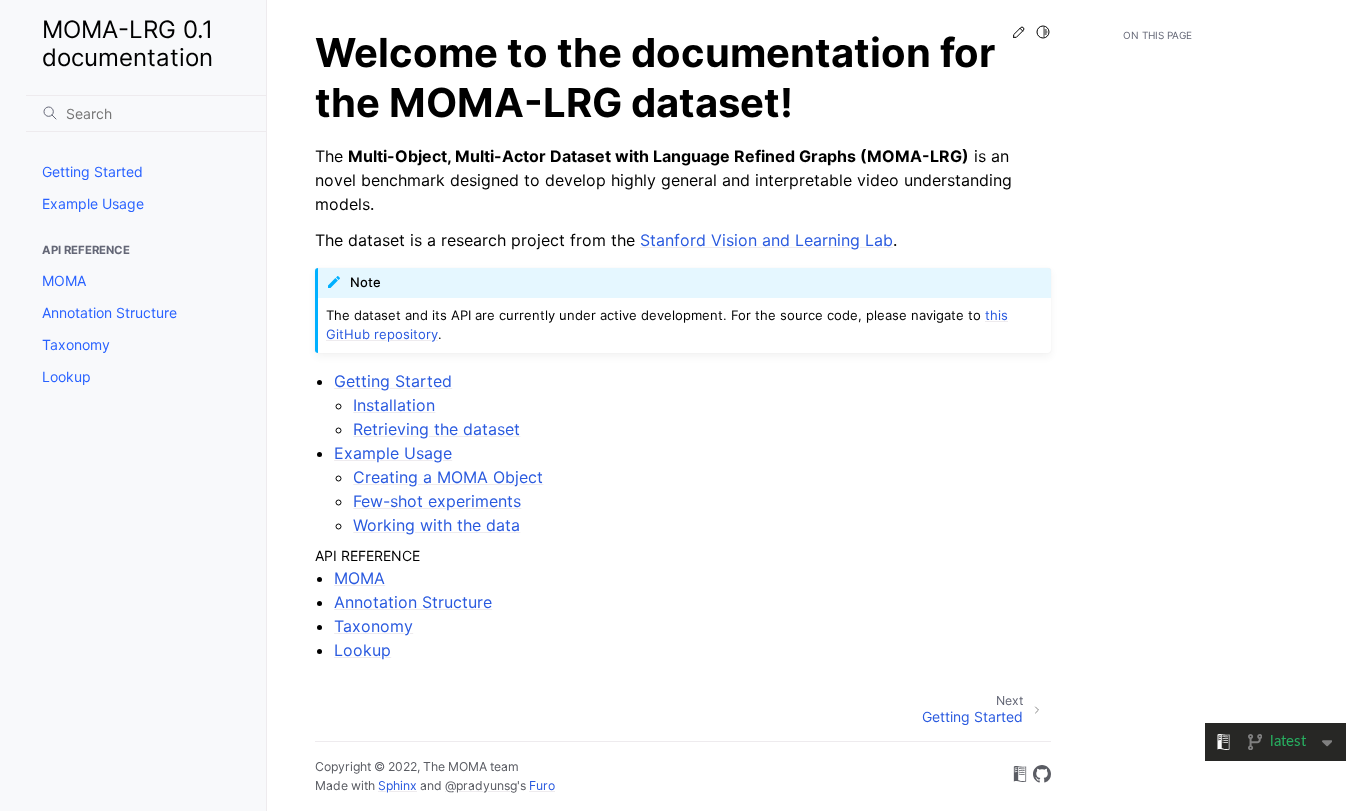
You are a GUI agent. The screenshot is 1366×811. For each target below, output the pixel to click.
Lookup (66, 376)
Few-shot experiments (437, 501)
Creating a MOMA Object (448, 477)
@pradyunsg (481, 785)
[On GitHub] (1042, 777)
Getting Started (92, 171)
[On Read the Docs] (1020, 777)
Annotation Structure (109, 312)
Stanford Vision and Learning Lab (766, 240)
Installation (394, 405)
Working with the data (436, 525)
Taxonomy (76, 344)
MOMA (64, 280)
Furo (542, 785)
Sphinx (397, 785)
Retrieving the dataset (436, 429)
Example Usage (93, 203)
